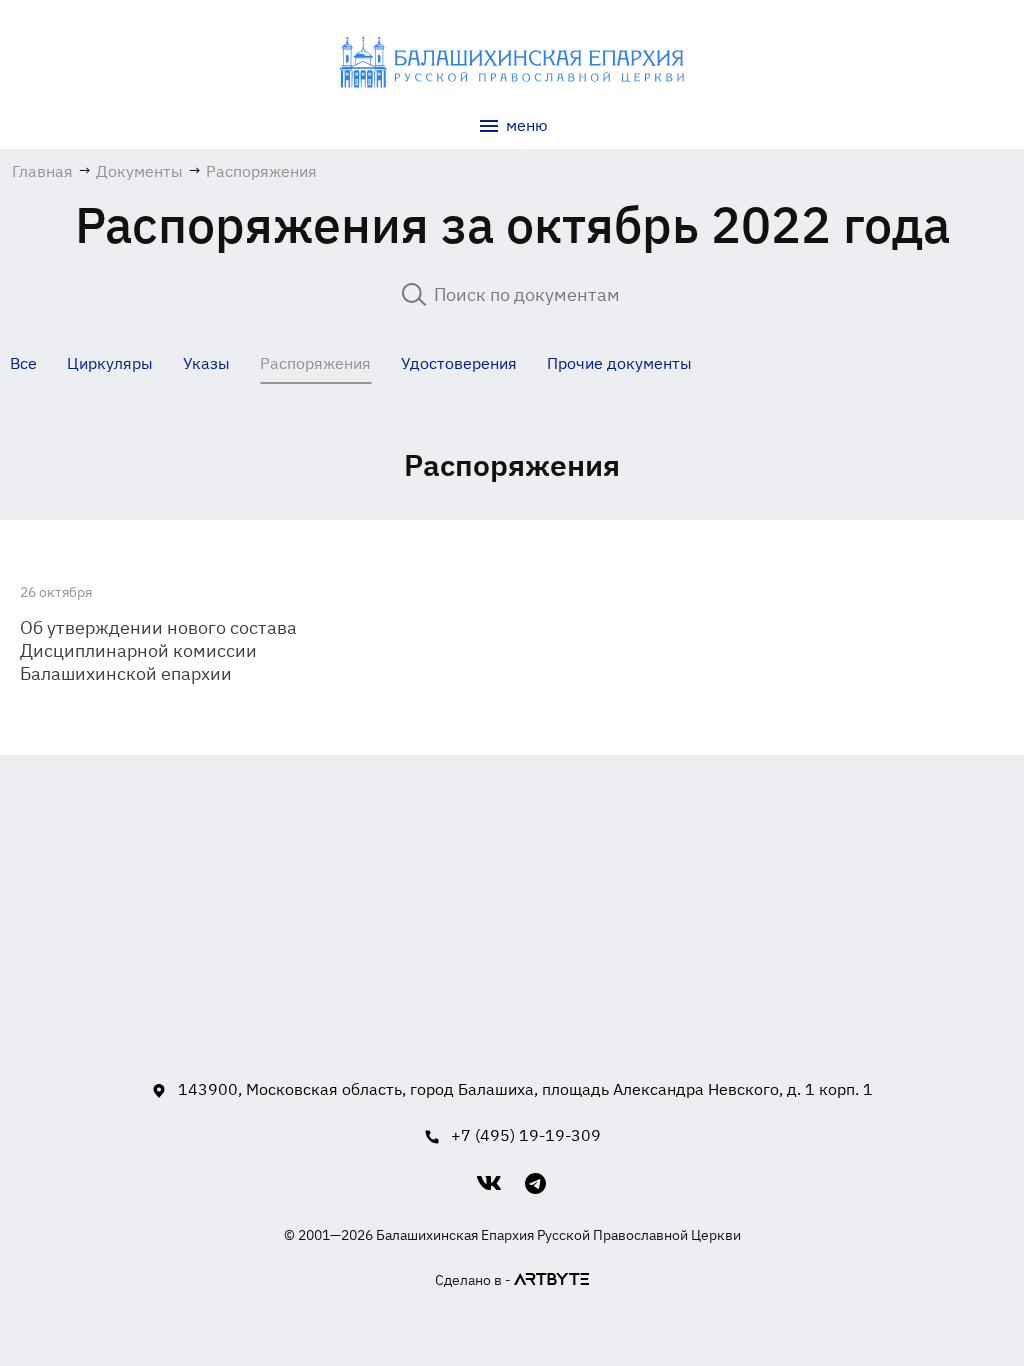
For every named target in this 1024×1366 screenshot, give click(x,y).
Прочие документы (619, 363)
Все (23, 363)
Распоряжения (315, 363)
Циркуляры (110, 363)
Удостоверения (459, 363)
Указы (206, 363)
